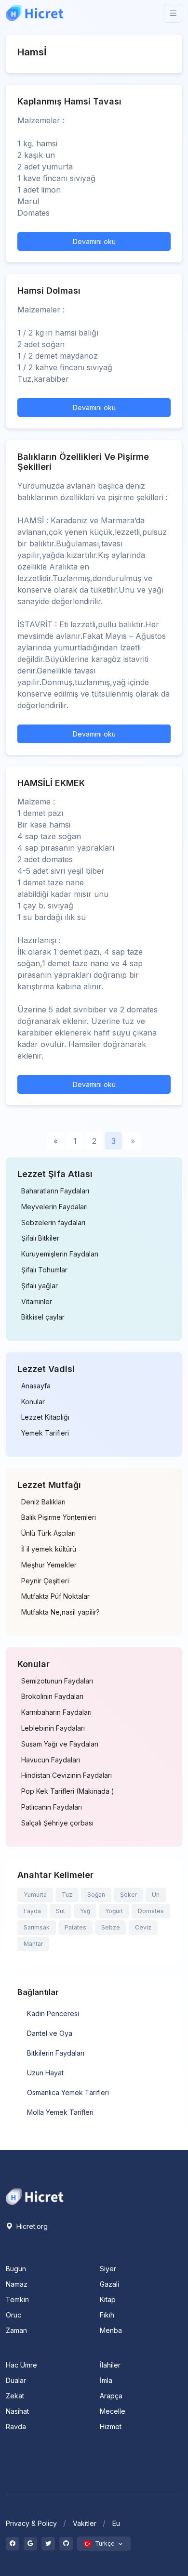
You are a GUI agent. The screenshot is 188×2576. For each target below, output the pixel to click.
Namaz (17, 2284)
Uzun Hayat (45, 2073)
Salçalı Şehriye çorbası (57, 1823)
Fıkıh (107, 2315)
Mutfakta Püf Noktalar (55, 1596)
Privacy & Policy (31, 2523)
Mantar (33, 1944)
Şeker (128, 1895)
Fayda (32, 1911)
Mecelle (113, 2411)
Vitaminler (37, 1302)
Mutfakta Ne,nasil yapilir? (60, 1612)
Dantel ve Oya (50, 2033)
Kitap (108, 2299)
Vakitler (85, 2523)
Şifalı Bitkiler (40, 1238)
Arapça (111, 2396)
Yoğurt (114, 1911)
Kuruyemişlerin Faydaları (60, 1254)
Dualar (16, 2380)
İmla (106, 2380)
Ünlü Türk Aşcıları (48, 1533)
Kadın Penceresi (53, 2013)
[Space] (35, 2196)
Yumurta (35, 1895)
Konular (33, 1402)
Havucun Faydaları (51, 1760)
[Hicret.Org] (35, 13)
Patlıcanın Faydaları (52, 1807)
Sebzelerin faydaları (53, 1223)
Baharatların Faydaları (55, 1191)
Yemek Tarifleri (45, 1433)
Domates (151, 1911)
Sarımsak (37, 1927)
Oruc (13, 2315)
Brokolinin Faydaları (52, 1696)
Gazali (109, 2284)
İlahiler (110, 2365)
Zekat (15, 2396)
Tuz (67, 1895)
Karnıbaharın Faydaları (56, 1712)
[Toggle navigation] (173, 13)
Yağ (85, 1911)
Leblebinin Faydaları (53, 1728)
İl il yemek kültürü (49, 1549)
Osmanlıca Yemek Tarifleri (68, 2092)
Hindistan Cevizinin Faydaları (67, 1775)
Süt (60, 1911)
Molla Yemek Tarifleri (60, 2112)
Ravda (16, 2427)
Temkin (17, 2299)
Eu (116, 2523)
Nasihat (17, 2411)
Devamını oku (94, 241)
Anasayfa (36, 1386)
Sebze (111, 1927)
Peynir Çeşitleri (45, 1581)
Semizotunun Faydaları (57, 1681)
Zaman (16, 2330)
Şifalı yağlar (40, 1286)
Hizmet (111, 2427)
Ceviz (143, 1927)
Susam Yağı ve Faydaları (60, 1744)
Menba (111, 2330)
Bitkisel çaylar (43, 1317)
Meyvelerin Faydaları (54, 1207)
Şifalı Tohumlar (44, 1270)
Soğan (96, 1895)
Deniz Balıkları (43, 1502)
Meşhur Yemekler (49, 1565)
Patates (75, 1927)
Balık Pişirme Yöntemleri (59, 1517)
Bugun (16, 2269)
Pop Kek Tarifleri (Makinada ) (68, 1791)
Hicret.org (31, 2226)
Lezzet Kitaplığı (45, 1417)
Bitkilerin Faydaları (56, 2053)
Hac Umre (21, 2365)
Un (156, 1895)
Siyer (108, 2269)
